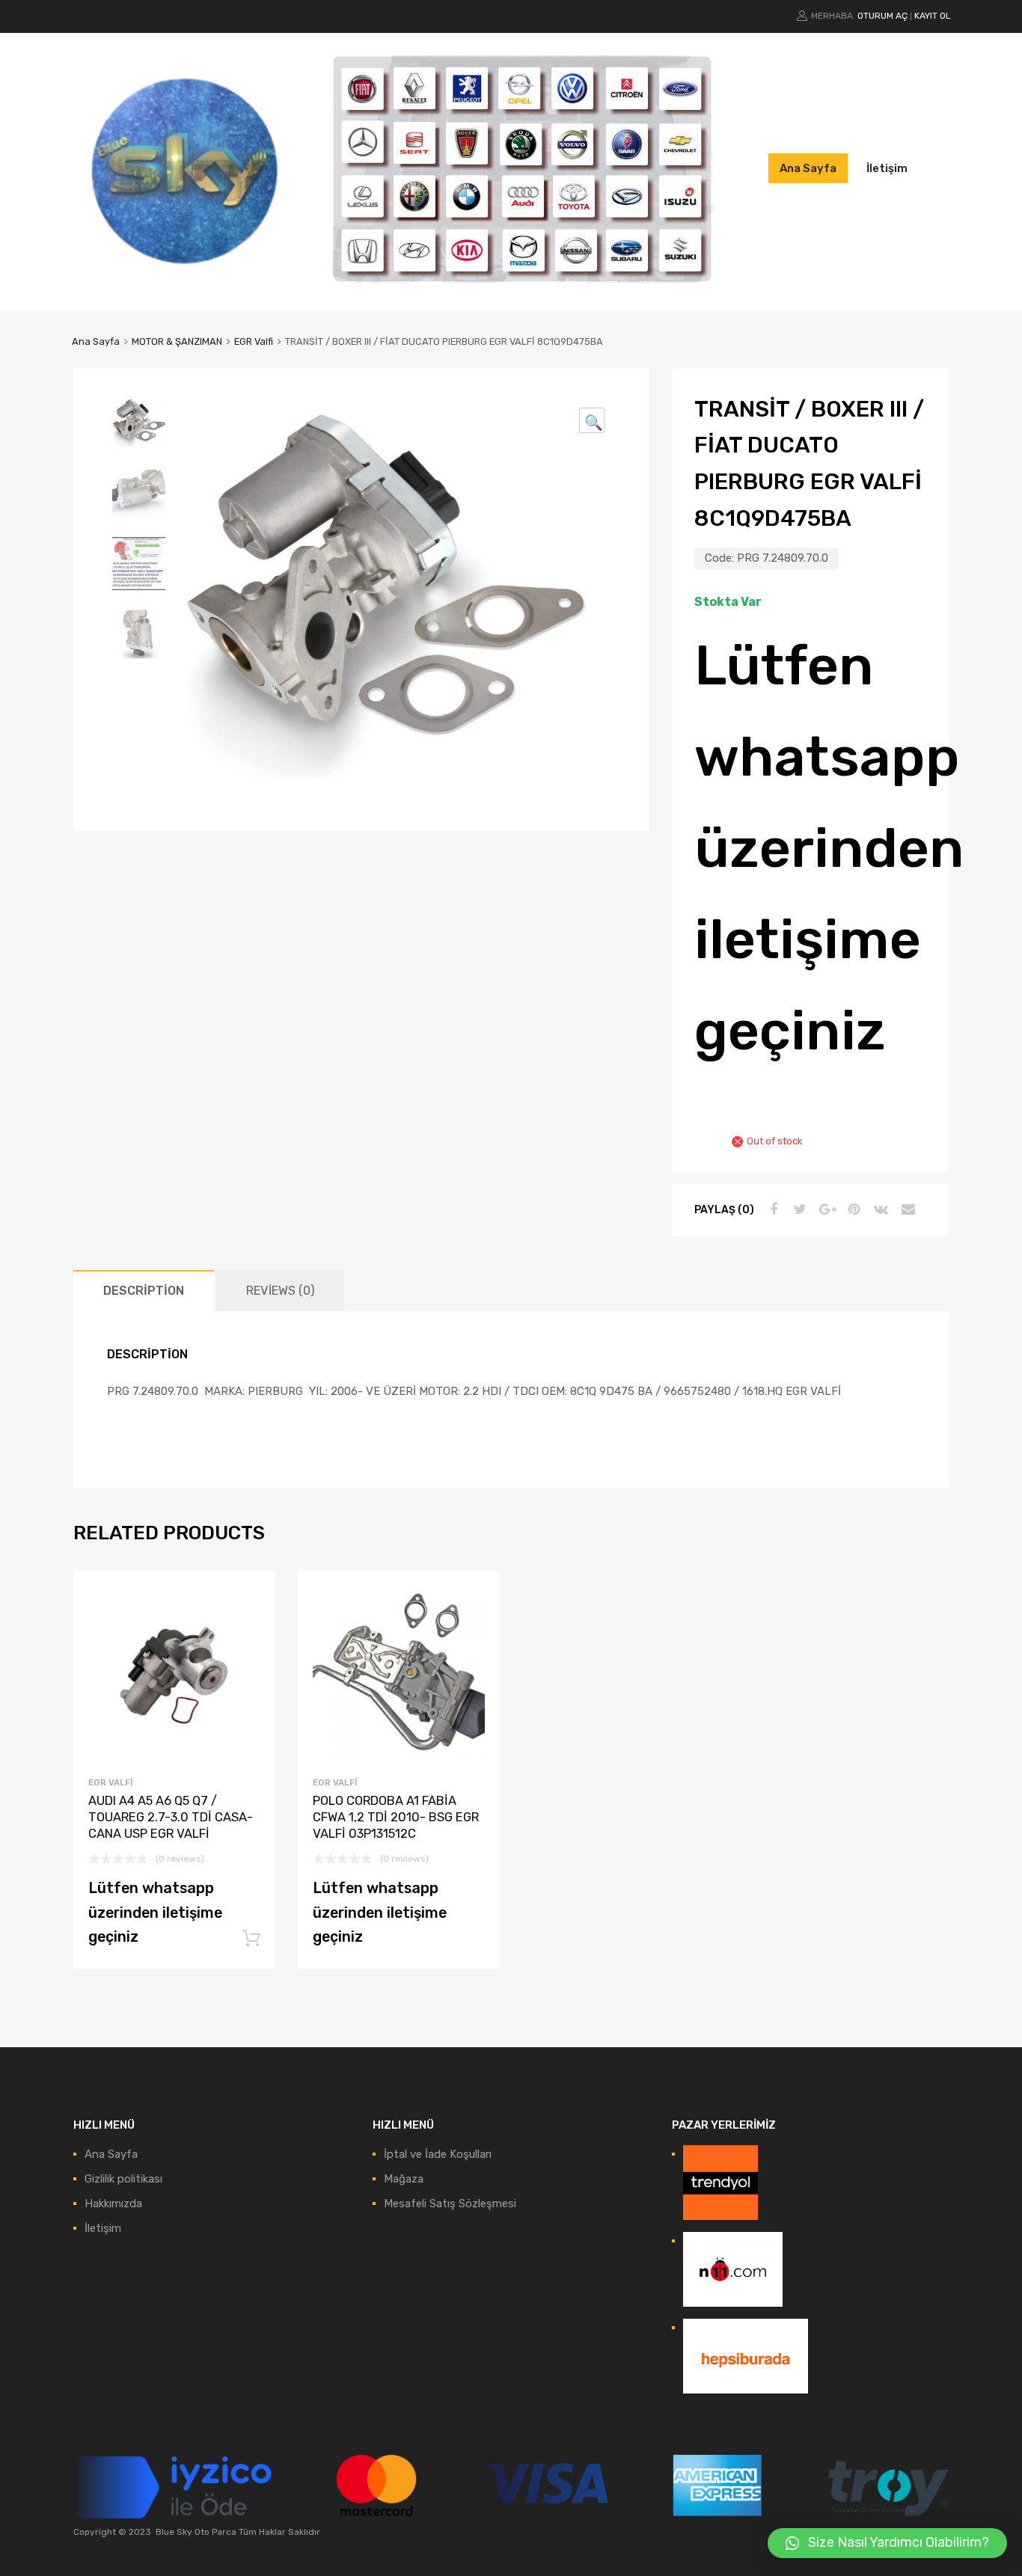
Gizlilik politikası (123, 2179)
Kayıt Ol (933, 16)
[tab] (144, 1291)
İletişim (887, 168)
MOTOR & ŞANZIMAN (177, 341)
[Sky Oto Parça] (186, 277)
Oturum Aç (882, 16)
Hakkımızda (113, 2204)
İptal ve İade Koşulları (438, 2154)
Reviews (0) (280, 1291)
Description (144, 1291)
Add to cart (251, 1939)
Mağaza (404, 2179)
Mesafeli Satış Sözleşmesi (450, 2204)
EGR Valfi (254, 341)
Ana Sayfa (808, 168)
